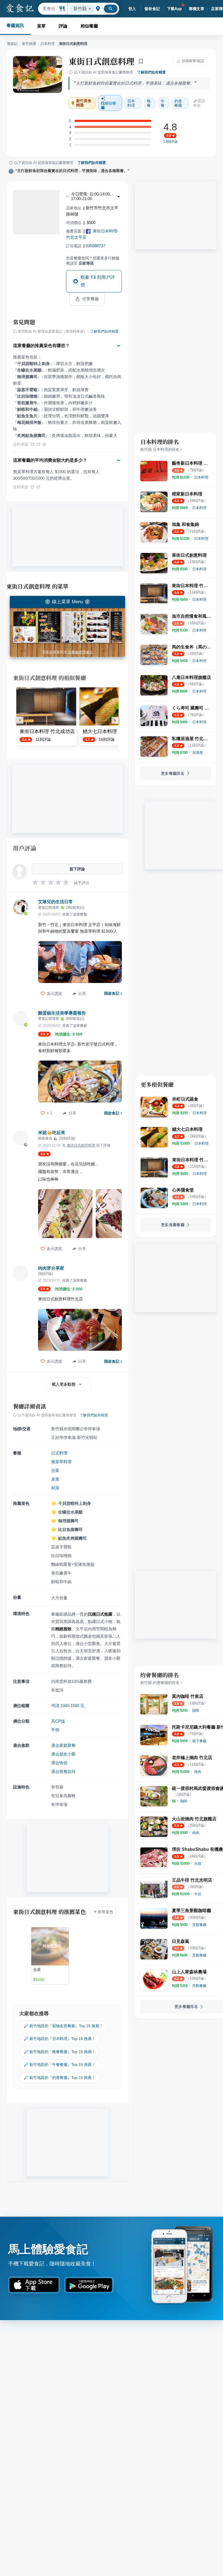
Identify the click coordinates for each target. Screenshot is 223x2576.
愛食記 (12, 44)
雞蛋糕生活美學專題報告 (62, 1013)
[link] (201, 477)
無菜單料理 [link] (61, 1462)
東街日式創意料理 (101, 61)
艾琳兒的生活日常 (55, 902)
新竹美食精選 (84, 103)
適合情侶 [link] (59, 1763)
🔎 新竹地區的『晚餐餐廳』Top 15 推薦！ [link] (60, 2052)
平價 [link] (55, 1730)
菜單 (41, 26)
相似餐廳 (89, 26)
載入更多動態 (64, 1384)
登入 (132, 9)
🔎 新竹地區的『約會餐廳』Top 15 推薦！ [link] (60, 2078)
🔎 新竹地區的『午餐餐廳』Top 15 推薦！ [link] (60, 2065)
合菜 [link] (55, 1470)
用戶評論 (25, 848)
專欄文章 (197, 9)
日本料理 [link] (131, 103)
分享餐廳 (91, 299)
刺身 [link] (55, 1488)
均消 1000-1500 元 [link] (68, 1706)
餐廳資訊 (15, 25)
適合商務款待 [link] (63, 1771)
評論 (63, 26)
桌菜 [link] (55, 1479)
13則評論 (170, 142)
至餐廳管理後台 (80, 652)
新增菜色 (106, 1912)
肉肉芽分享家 (51, 1268)
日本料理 (48, 44)
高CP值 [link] (58, 1721)
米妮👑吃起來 (52, 1133)
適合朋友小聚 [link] (63, 1754)
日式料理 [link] (59, 1453)
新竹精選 (29, 44)
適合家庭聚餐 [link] (63, 1745)
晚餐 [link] (149, 103)
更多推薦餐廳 (173, 1225)
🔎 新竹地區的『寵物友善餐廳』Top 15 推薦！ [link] (63, 2026)
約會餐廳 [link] (178, 103)
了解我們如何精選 (151, 72)
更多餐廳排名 (173, 773)
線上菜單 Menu (67, 602)
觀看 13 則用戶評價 (98, 281)
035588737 (95, 246)
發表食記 (152, 9)
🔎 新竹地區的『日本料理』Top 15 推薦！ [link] (60, 2039)
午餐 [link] (163, 103)
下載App (174, 9)
